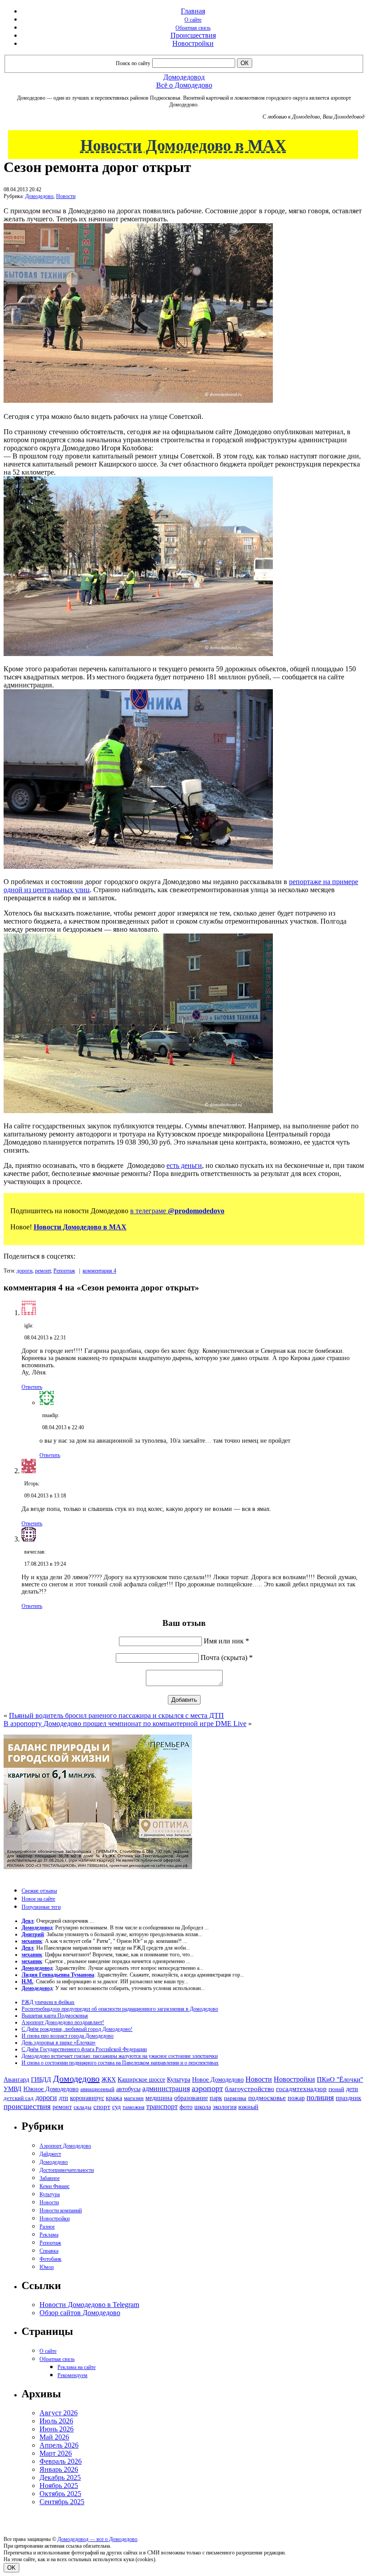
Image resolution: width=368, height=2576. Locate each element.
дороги (24, 1271)
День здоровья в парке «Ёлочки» (59, 2043)
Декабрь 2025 (60, 2477)
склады (83, 2107)
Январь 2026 (59, 2469)
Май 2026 (54, 2437)
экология (225, 2107)
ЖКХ (109, 2079)
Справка (49, 2251)
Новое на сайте (38, 1899)
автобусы (128, 2089)
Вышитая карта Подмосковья (55, 2016)
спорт (102, 2107)
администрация (166, 2089)
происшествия (27, 2107)
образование (191, 2098)
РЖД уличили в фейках (48, 2002)
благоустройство (250, 2089)
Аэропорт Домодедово (65, 2146)
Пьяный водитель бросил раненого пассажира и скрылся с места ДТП (116, 1715)
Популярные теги (41, 1907)
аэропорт (207, 2088)
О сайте (193, 20)
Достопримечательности (67, 2170)
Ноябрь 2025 (59, 2486)
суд (116, 2107)
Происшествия (193, 35)
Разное (47, 2227)
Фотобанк (50, 2259)
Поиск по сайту (133, 63)
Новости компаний (61, 2211)
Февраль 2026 (61, 2461)
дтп (64, 2098)
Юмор (47, 2267)
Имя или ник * (226, 1641)
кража (114, 2098)
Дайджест (50, 2154)
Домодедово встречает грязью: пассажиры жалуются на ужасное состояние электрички (120, 2056)
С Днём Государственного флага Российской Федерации (84, 2049)
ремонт (43, 1271)
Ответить (32, 1387)
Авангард (16, 2079)
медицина (159, 2098)
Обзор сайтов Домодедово (80, 2313)
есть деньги (184, 1165)
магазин (134, 2098)
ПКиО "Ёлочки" (340, 2079)
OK (11, 2568)
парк (216, 2098)
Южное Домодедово (51, 2089)
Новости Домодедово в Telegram (89, 2305)
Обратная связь (193, 28)
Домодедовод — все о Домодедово (97, 2539)
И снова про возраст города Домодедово (68, 2036)
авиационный (97, 2089)
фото (186, 2107)
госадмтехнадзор (301, 2089)
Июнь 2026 (57, 2429)
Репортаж (64, 1271)
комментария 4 (99, 1271)
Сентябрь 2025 (62, 2502)
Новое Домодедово (218, 2079)
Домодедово (39, 196)
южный (248, 2107)
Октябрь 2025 (60, 2494)
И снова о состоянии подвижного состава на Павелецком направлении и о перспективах (120, 2063)
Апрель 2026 (59, 2445)
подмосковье (267, 2098)
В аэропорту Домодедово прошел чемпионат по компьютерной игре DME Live (125, 1724)
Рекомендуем (72, 2375)
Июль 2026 (56, 2421)
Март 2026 (56, 2453)
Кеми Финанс (55, 2186)
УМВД (13, 2089)
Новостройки (193, 43)
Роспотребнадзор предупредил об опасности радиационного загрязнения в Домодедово (120, 2009)
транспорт (162, 2107)
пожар (296, 2098)
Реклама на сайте (77, 2367)
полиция (320, 2098)
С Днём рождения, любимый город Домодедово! (77, 2029)
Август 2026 (59, 2413)
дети (352, 2089)
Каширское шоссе (141, 2079)
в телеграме (177, 1211)
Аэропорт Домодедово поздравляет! (63, 2022)
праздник (348, 2098)
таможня (134, 2107)
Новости (66, 196)
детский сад (19, 2098)
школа (203, 2107)
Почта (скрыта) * (227, 1658)
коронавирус (87, 2098)
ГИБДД (41, 2080)
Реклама (49, 2235)
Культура (179, 2080)
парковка (235, 2098)
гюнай (336, 2089)
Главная (193, 11)
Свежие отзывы (39, 1891)
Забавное (50, 2178)
